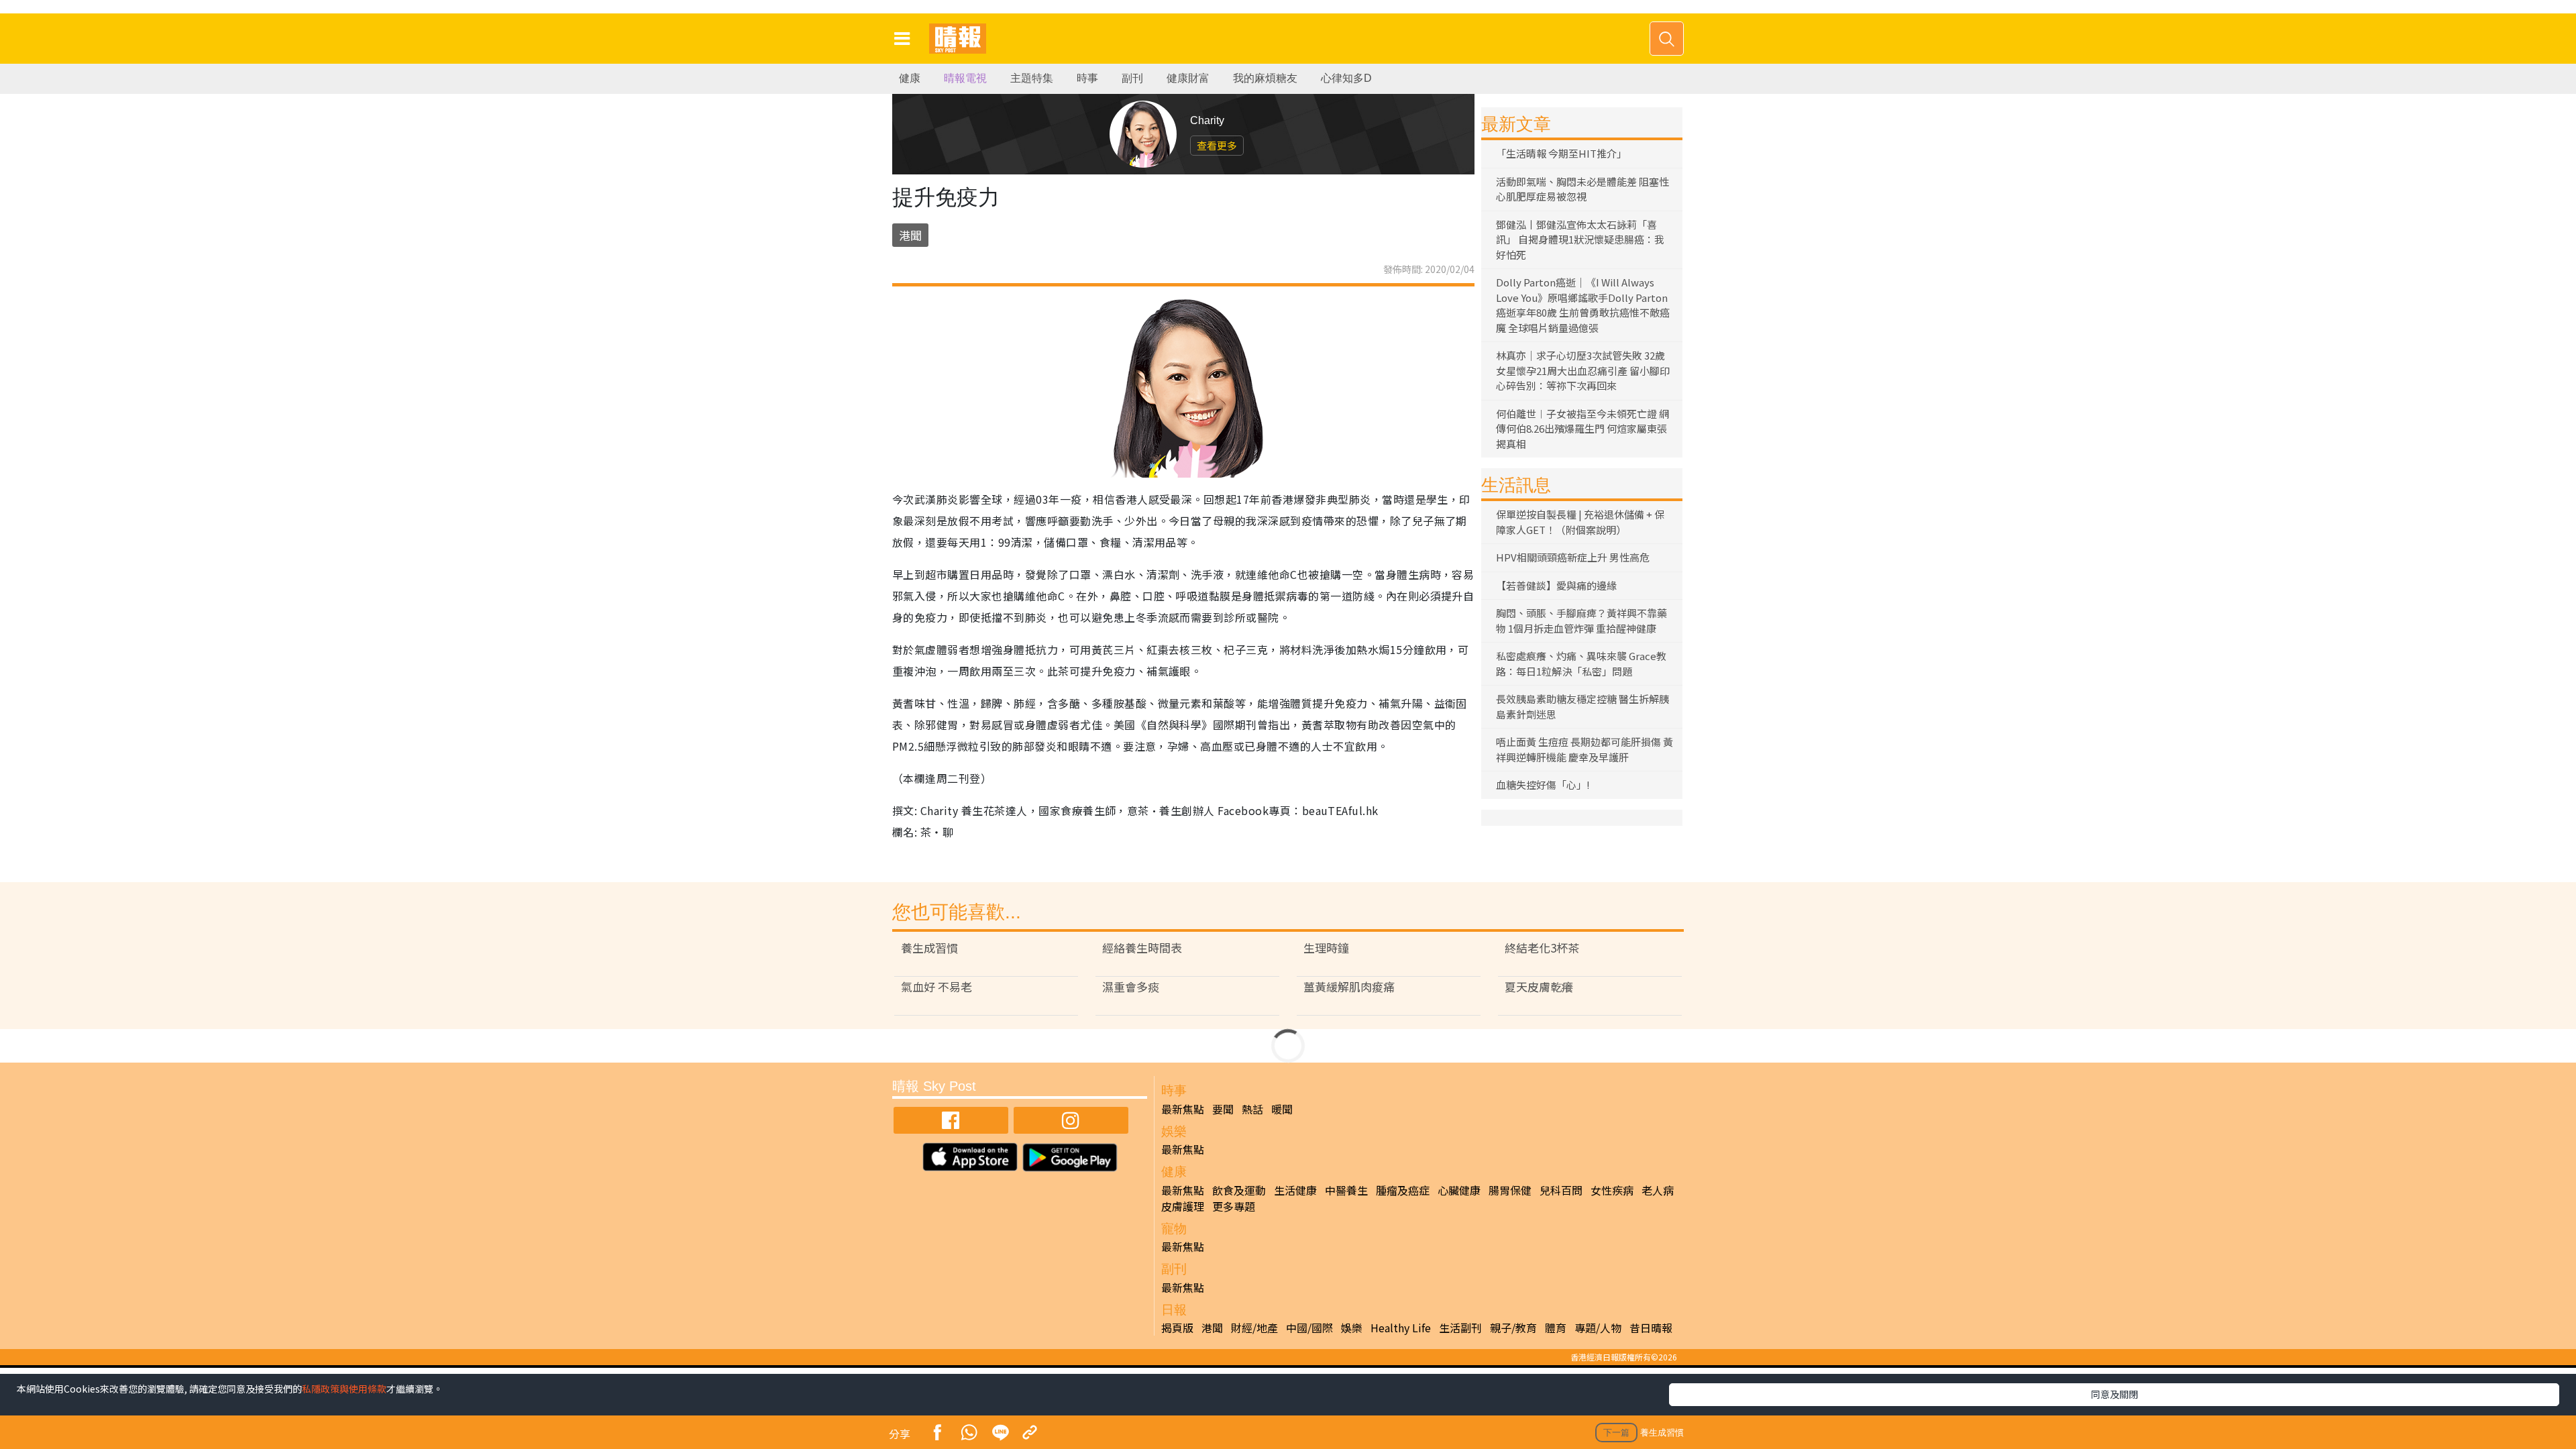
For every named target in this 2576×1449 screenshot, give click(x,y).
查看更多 (1217, 145)
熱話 (1252, 1109)
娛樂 (1352, 1328)
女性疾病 (1612, 1190)
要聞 (1223, 1109)
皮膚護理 (1183, 1206)
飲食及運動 (1239, 1190)
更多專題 (1234, 1206)
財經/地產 (1254, 1328)
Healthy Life (1401, 1328)
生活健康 (1295, 1190)
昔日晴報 (1651, 1328)
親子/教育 (1513, 1328)
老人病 (1658, 1190)
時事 (1087, 78)
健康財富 (1188, 78)
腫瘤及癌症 (1403, 1190)
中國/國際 (1309, 1328)
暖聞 (1282, 1109)
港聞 (910, 235)
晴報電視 (965, 78)
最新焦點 (1183, 1109)
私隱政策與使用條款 (344, 1389)
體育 (1556, 1328)
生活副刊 (1460, 1328)
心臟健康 (1459, 1190)
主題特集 (1032, 78)
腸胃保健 (1510, 1190)
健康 (910, 78)
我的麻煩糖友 (1265, 78)
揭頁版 (1177, 1328)
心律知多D (1346, 78)
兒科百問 (1561, 1190)
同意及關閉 (2114, 1394)
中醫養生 (1346, 1190)
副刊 (1132, 78)
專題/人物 (1598, 1328)
